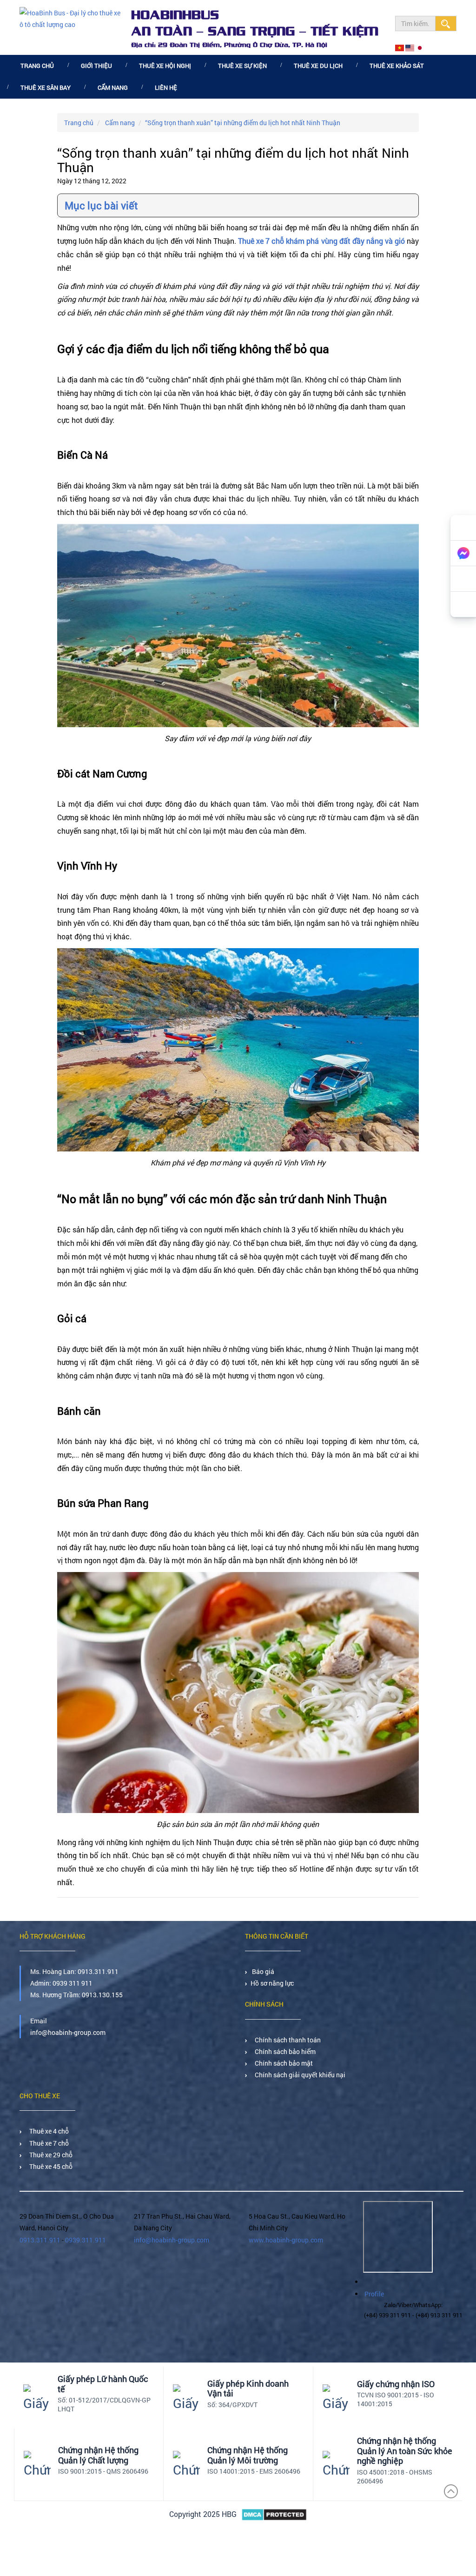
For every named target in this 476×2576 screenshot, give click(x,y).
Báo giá (263, 1971)
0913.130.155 (102, 1995)
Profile (374, 2294)
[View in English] (410, 48)
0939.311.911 (86, 2240)
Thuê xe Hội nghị (165, 66)
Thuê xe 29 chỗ (50, 2155)
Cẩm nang (113, 87)
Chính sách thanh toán (286, 2040)
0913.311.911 (98, 1971)
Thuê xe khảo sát (397, 66)
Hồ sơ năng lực (272, 1983)
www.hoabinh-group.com (286, 2240)
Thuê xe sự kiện (242, 66)
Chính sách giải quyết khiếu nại (299, 2075)
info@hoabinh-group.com (172, 2240)
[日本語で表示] (420, 48)
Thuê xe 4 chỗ (48, 2131)
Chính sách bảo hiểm (284, 2051)
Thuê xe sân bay (46, 87)
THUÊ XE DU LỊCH (318, 66)
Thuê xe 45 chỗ (50, 2166)
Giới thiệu (96, 66)
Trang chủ (37, 66)
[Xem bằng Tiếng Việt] (400, 48)
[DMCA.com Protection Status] (274, 2515)
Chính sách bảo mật (282, 2063)
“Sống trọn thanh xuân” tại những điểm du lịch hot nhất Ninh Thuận (243, 123)
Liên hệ (166, 87)
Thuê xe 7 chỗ (48, 2143)
